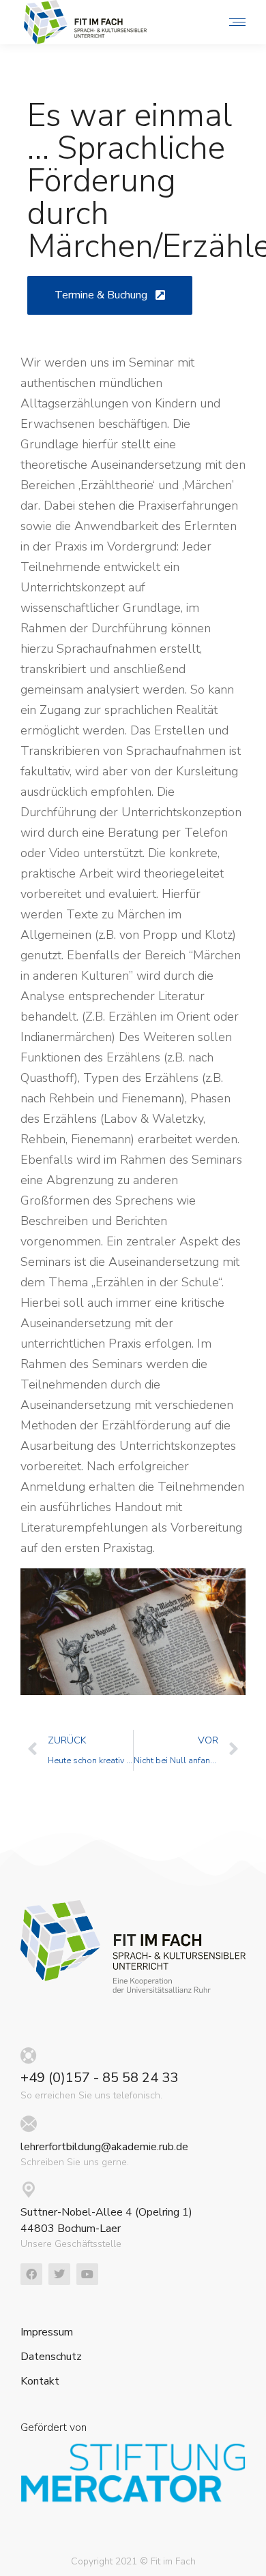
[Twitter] (59, 2274)
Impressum (47, 2332)
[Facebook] (31, 2274)
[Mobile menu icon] (234, 22)
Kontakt (40, 2381)
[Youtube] (87, 2274)
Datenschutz (51, 2357)
